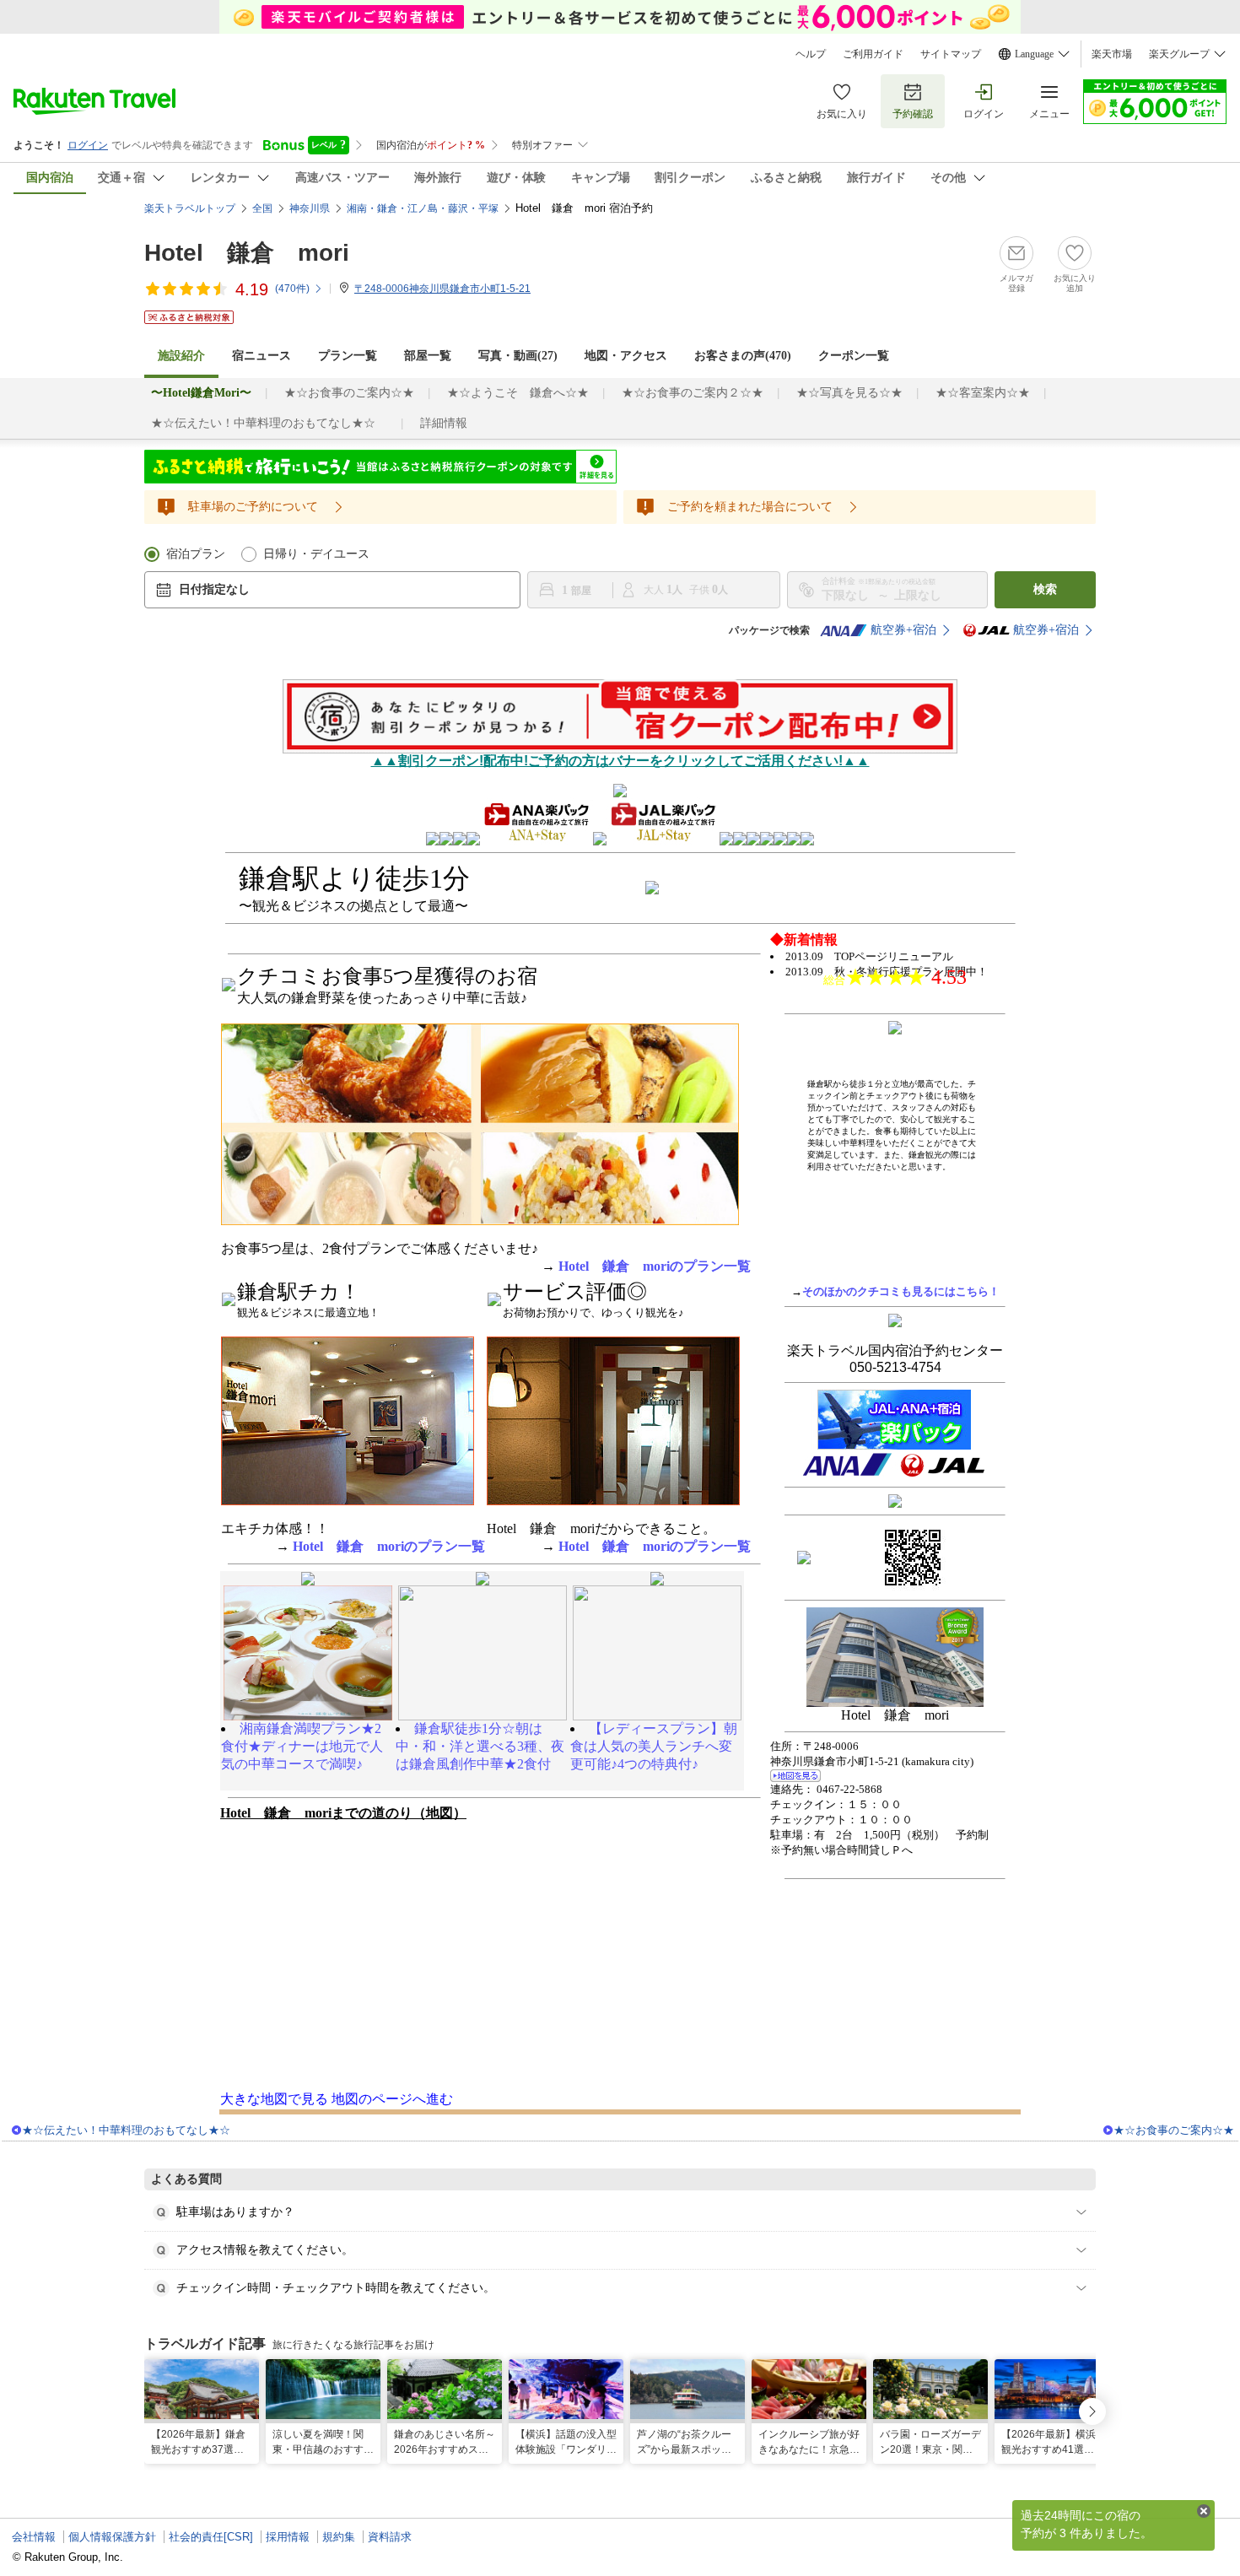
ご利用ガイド (873, 54)
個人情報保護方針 (112, 2537)
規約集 (339, 2537)
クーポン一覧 (854, 356)
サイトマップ (951, 54)
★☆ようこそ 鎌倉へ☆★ (518, 393)
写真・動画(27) (518, 356)
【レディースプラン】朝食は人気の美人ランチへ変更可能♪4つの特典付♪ (654, 1746)
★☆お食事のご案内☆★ (349, 393)
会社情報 (34, 2537)
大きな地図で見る (274, 2099)
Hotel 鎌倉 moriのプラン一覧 (655, 1266)
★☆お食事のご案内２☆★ (693, 393)
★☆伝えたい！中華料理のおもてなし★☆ (269, 423)
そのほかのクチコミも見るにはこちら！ (901, 1291)
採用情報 (288, 2537)
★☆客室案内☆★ (983, 393)
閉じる (1204, 2511)
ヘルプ (811, 54)
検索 (1045, 589)
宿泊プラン (196, 554)
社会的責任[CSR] (211, 2537)
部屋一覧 (428, 356)
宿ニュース (261, 356)
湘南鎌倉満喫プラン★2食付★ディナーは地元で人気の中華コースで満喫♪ (302, 1746)
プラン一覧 (348, 356)
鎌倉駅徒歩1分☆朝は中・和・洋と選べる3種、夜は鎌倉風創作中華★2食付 (480, 1746)
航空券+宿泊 (903, 630)
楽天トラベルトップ (190, 208)
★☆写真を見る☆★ (849, 393)
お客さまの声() (743, 356)
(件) (292, 289)
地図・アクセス (626, 356)
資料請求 (390, 2537)
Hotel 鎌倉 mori (247, 253)
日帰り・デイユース (316, 554)
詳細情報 (444, 423)
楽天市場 (1112, 54)
